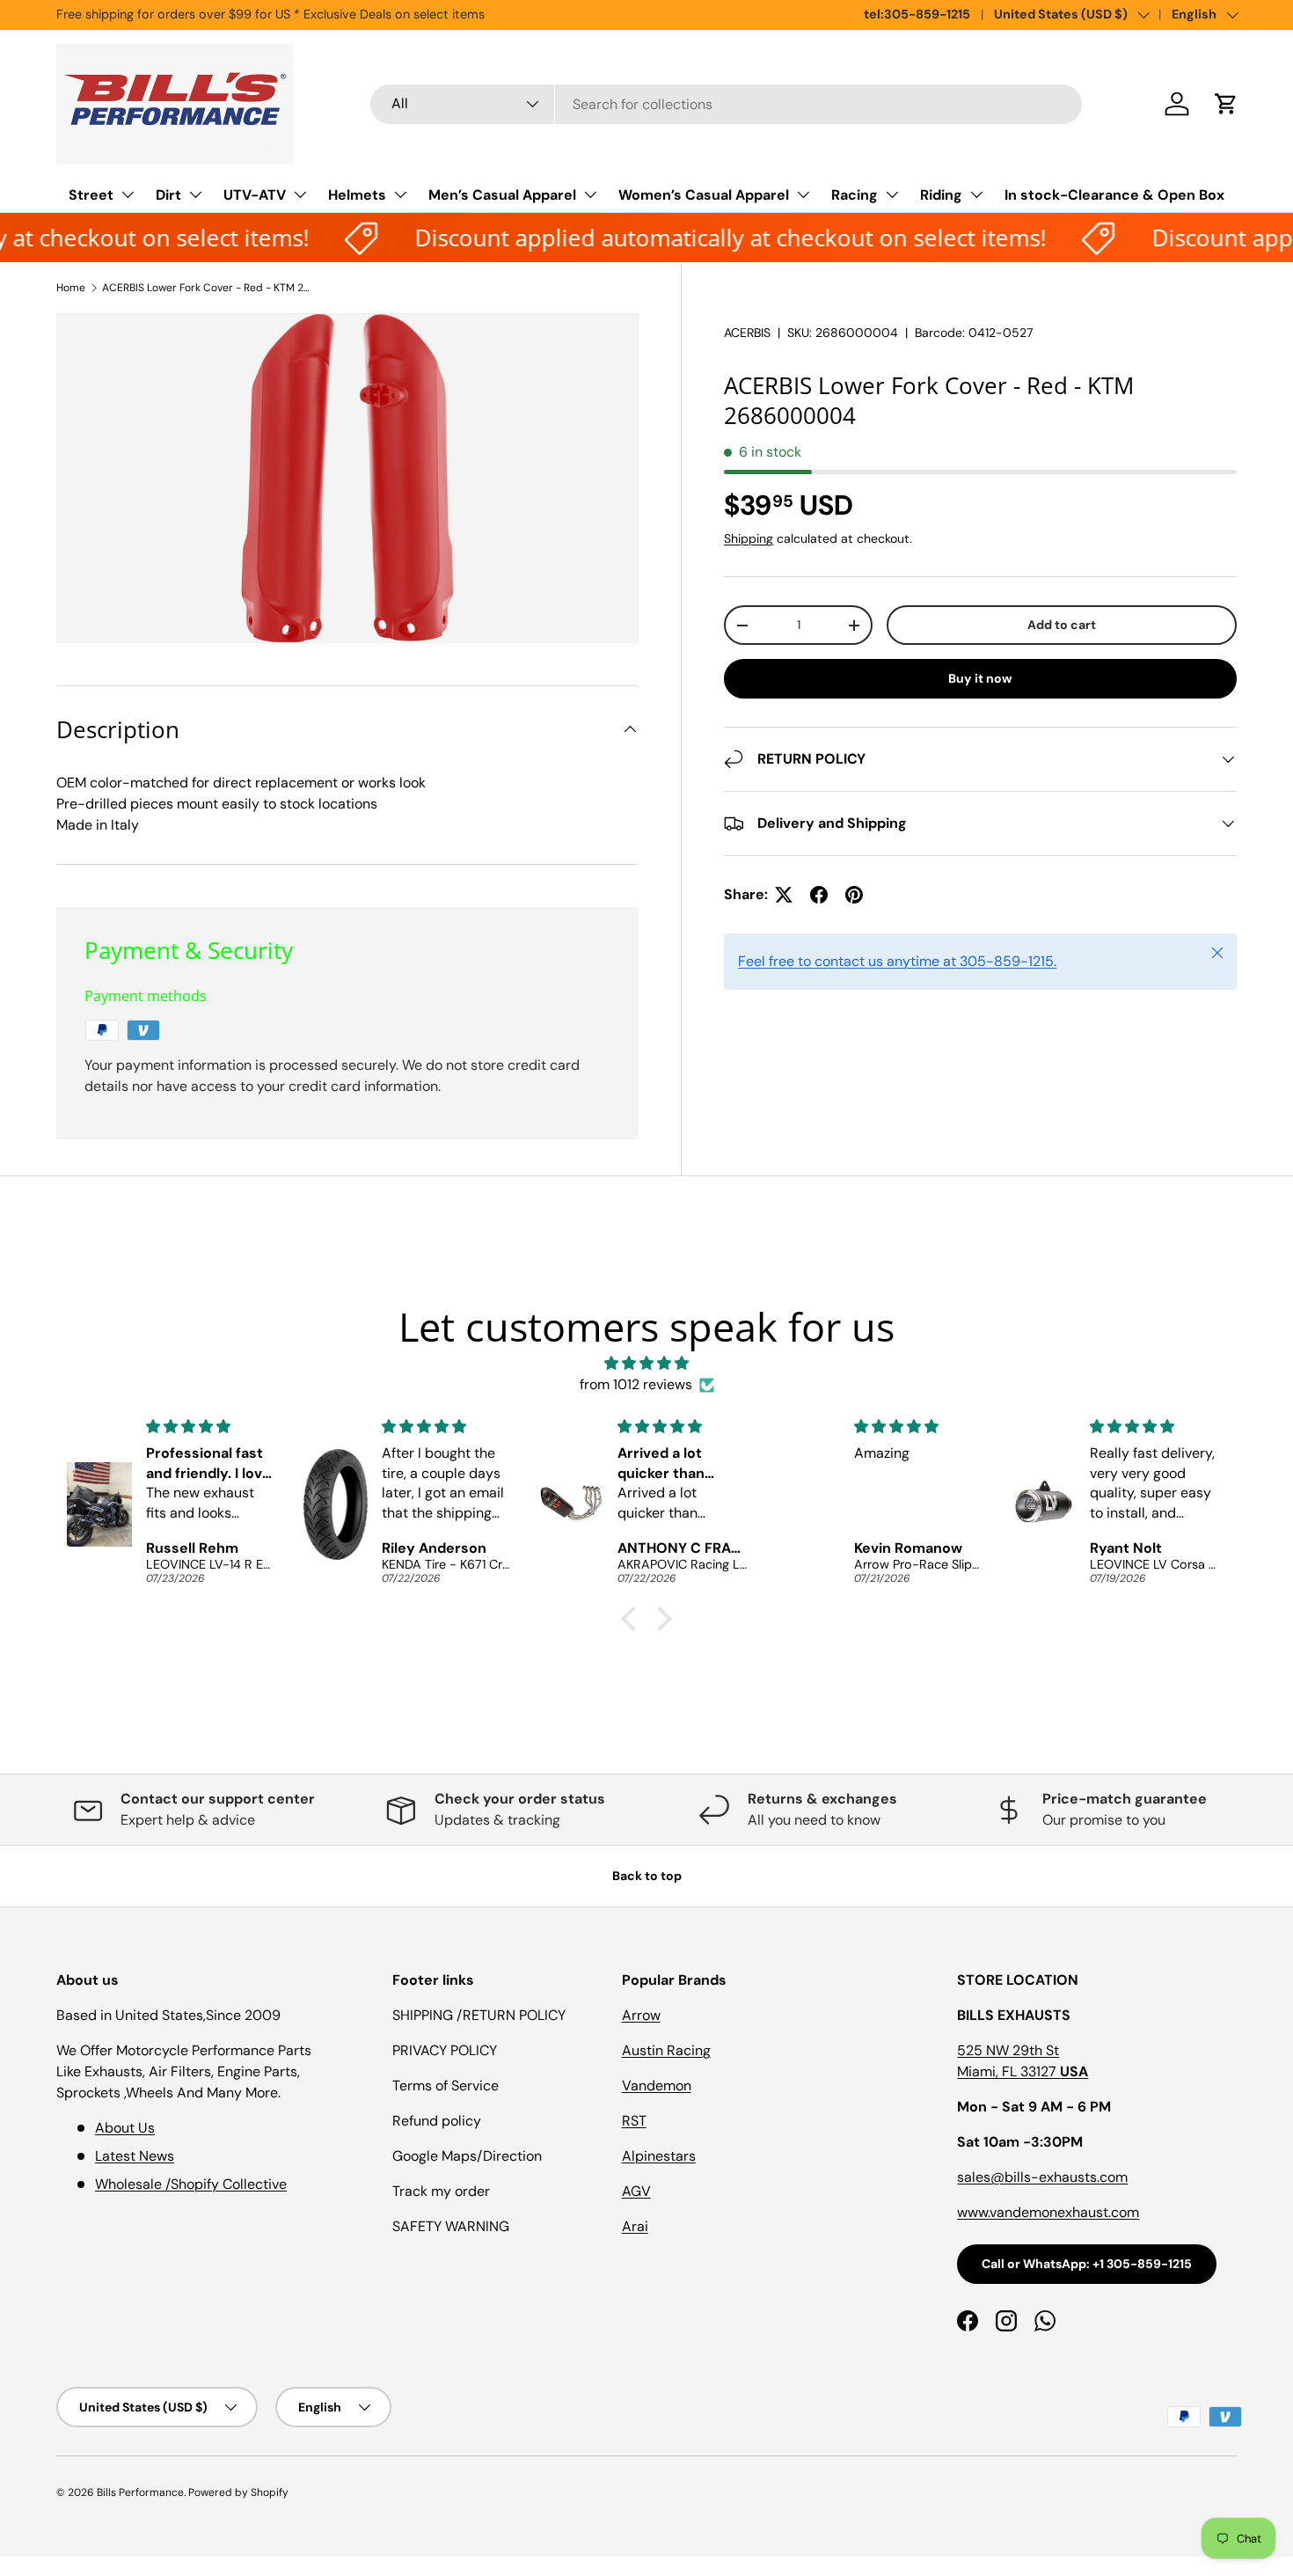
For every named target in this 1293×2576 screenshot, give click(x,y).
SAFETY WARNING (451, 2226)
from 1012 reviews (636, 1384)
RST (634, 2121)
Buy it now (980, 678)
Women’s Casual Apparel (704, 195)
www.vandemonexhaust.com (1048, 2212)
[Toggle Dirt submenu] (195, 194)
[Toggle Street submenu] (128, 194)
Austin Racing (666, 2050)
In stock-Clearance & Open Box (1114, 195)
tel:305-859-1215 (917, 14)
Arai (635, 2226)
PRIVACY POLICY (445, 2050)
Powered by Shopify (238, 2492)
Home (71, 288)
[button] (1226, 104)
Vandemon (657, 2086)
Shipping (749, 538)
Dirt (168, 195)
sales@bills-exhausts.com (1042, 2177)
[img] (646, 1363)
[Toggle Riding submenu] (976, 194)
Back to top (647, 1876)
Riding (941, 195)
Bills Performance (140, 2492)
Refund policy (437, 2121)
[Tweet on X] (784, 895)
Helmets (357, 195)
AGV (636, 2191)
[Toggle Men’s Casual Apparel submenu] (590, 194)
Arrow (641, 2015)
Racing (855, 195)
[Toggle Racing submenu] (892, 194)
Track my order (441, 2191)
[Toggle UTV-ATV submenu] (300, 194)
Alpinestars (659, 2156)
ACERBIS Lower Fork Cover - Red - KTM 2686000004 (208, 288)
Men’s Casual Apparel (502, 195)
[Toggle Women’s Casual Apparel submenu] (803, 194)
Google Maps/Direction (467, 2156)
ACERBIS (747, 333)
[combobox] (726, 104)
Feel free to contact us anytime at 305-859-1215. (897, 961)
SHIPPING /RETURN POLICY (479, 2015)
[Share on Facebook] (819, 895)
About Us (125, 2128)
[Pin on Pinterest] (854, 895)
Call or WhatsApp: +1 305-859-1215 (1087, 2264)
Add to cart (1062, 625)
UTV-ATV (255, 195)
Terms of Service (446, 2086)
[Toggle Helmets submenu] (400, 194)
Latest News (135, 2156)
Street (91, 195)
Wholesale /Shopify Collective (191, 2184)
